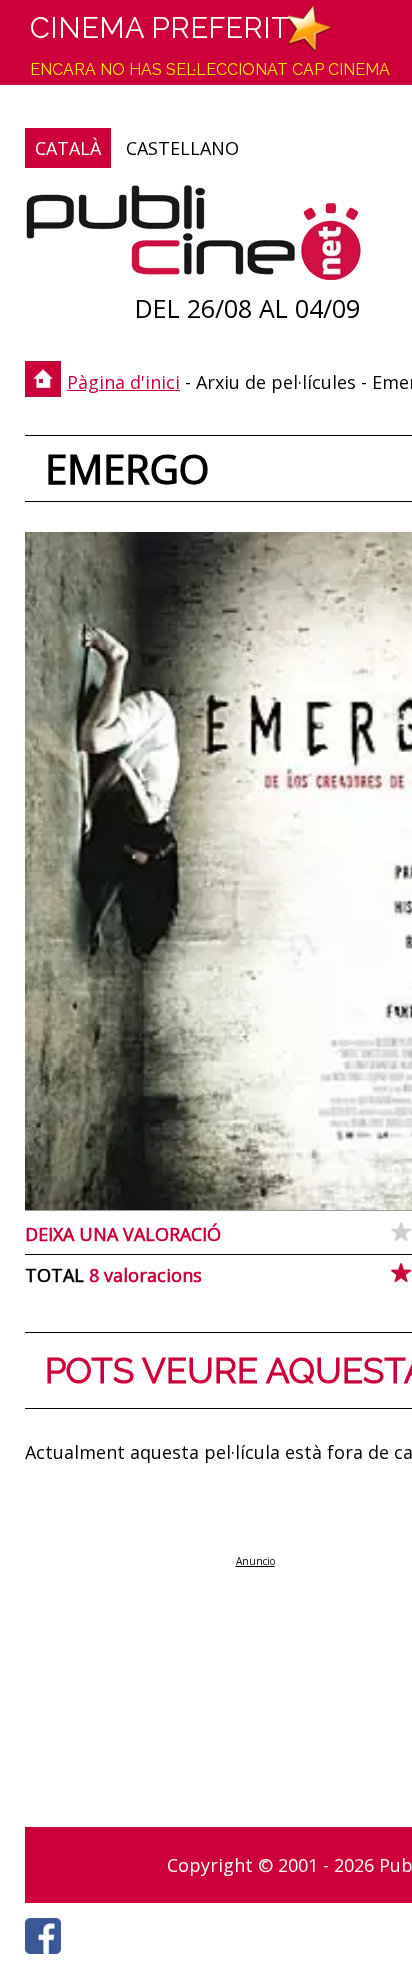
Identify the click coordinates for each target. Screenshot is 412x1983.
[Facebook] (48, 1959)
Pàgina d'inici (123, 382)
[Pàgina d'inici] (193, 237)
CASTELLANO (182, 148)
